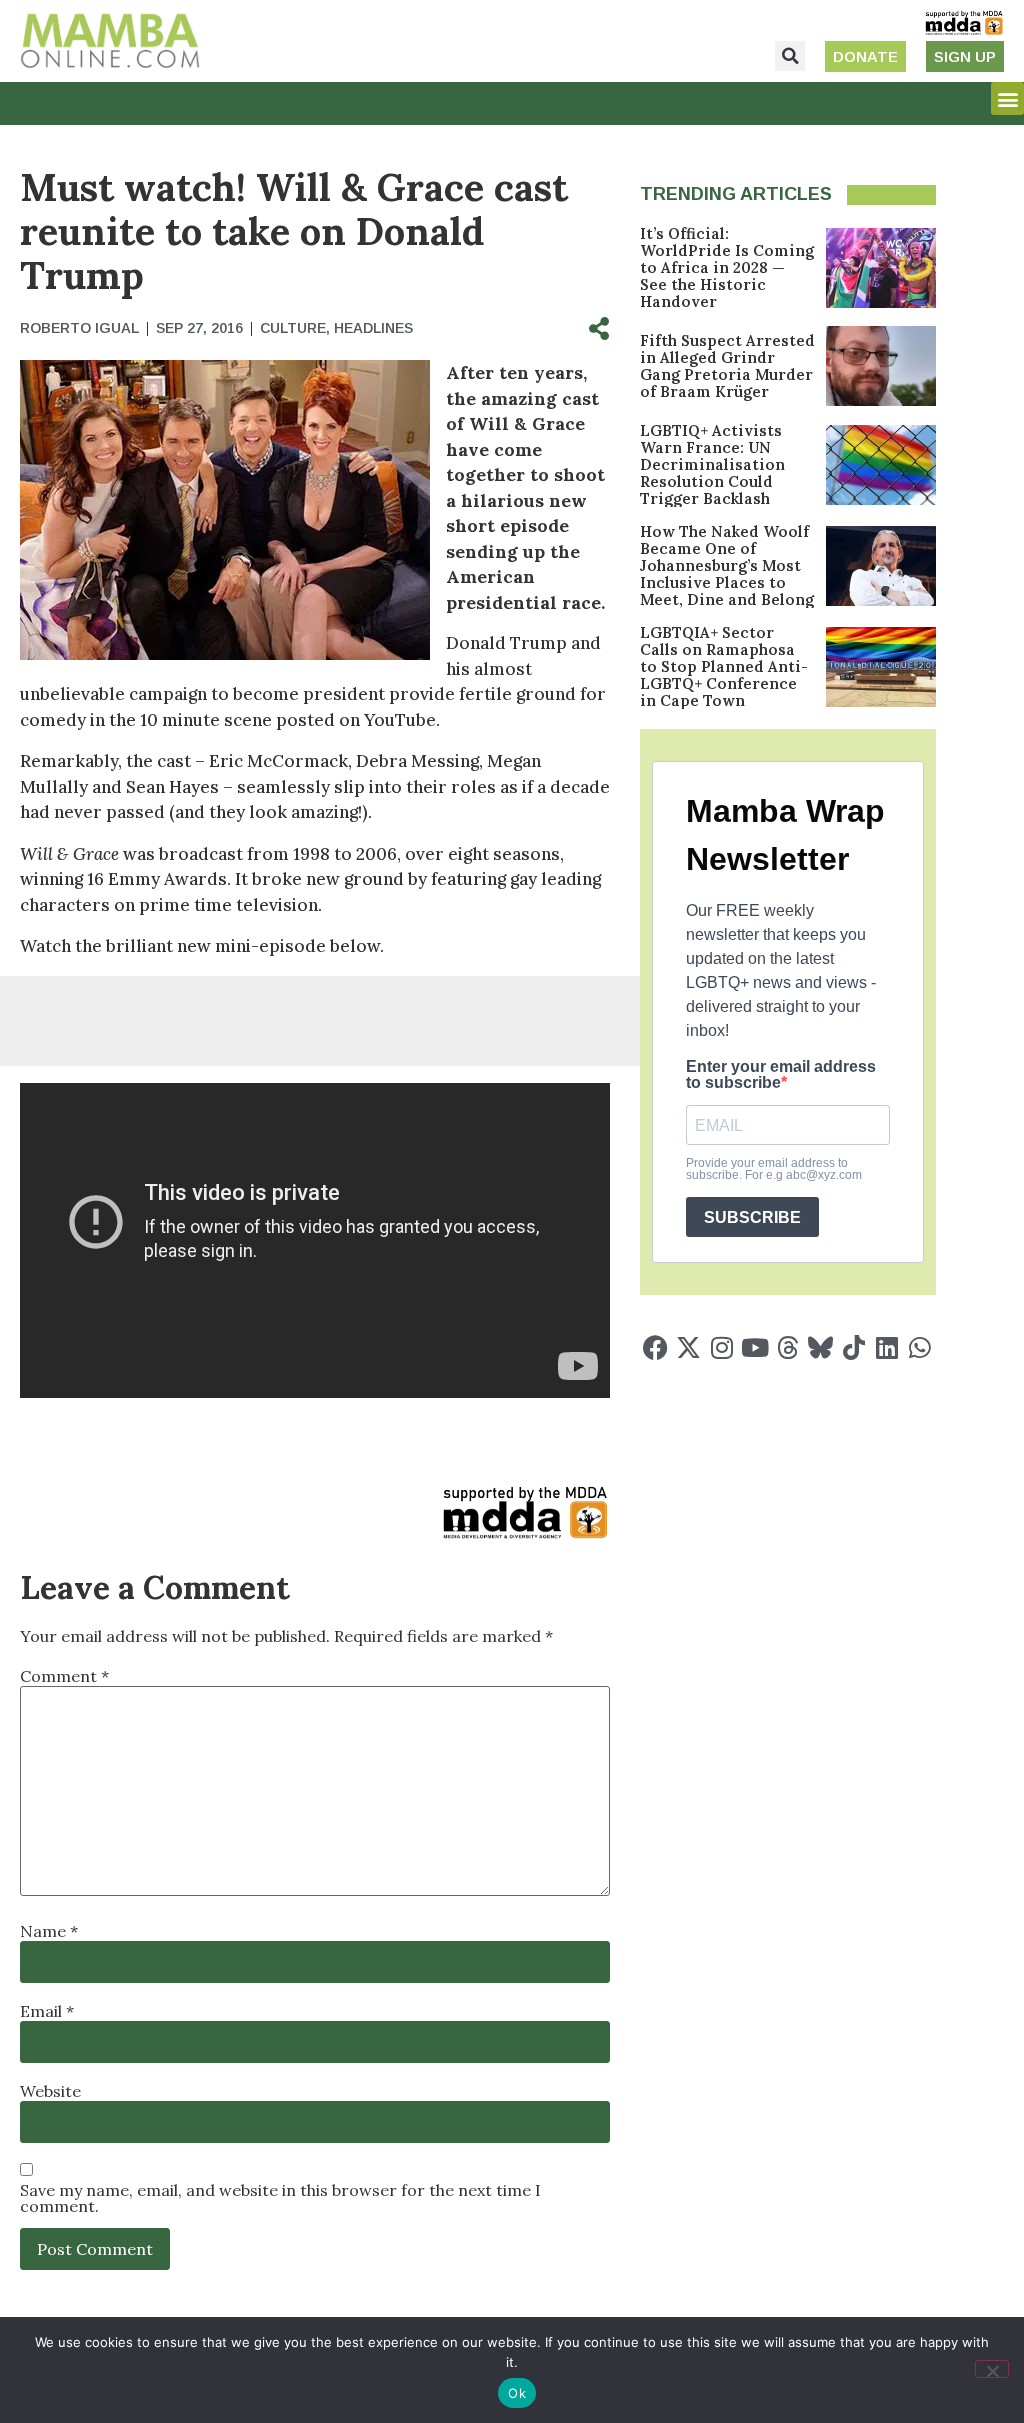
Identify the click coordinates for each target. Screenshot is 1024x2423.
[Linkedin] (886, 1347)
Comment (64, 1676)
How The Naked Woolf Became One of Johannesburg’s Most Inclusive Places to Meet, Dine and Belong (727, 565)
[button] (790, 56)
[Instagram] (721, 1347)
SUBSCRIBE (752, 1217)
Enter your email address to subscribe (781, 1075)
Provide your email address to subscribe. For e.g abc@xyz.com (774, 1169)
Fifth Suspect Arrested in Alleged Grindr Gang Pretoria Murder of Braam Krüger (727, 366)
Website (50, 2091)
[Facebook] (655, 1347)
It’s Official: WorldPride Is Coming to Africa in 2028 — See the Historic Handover (727, 267)
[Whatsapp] (919, 1347)
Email (47, 2011)
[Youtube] (754, 1347)
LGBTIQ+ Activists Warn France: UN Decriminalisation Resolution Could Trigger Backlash (712, 464)
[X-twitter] (688, 1347)
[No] (992, 2369)
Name (49, 1931)
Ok (517, 2393)
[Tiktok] (853, 1347)
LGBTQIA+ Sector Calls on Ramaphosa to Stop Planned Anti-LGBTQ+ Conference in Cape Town (724, 666)
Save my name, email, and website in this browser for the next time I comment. (280, 2198)
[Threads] (787, 1347)
